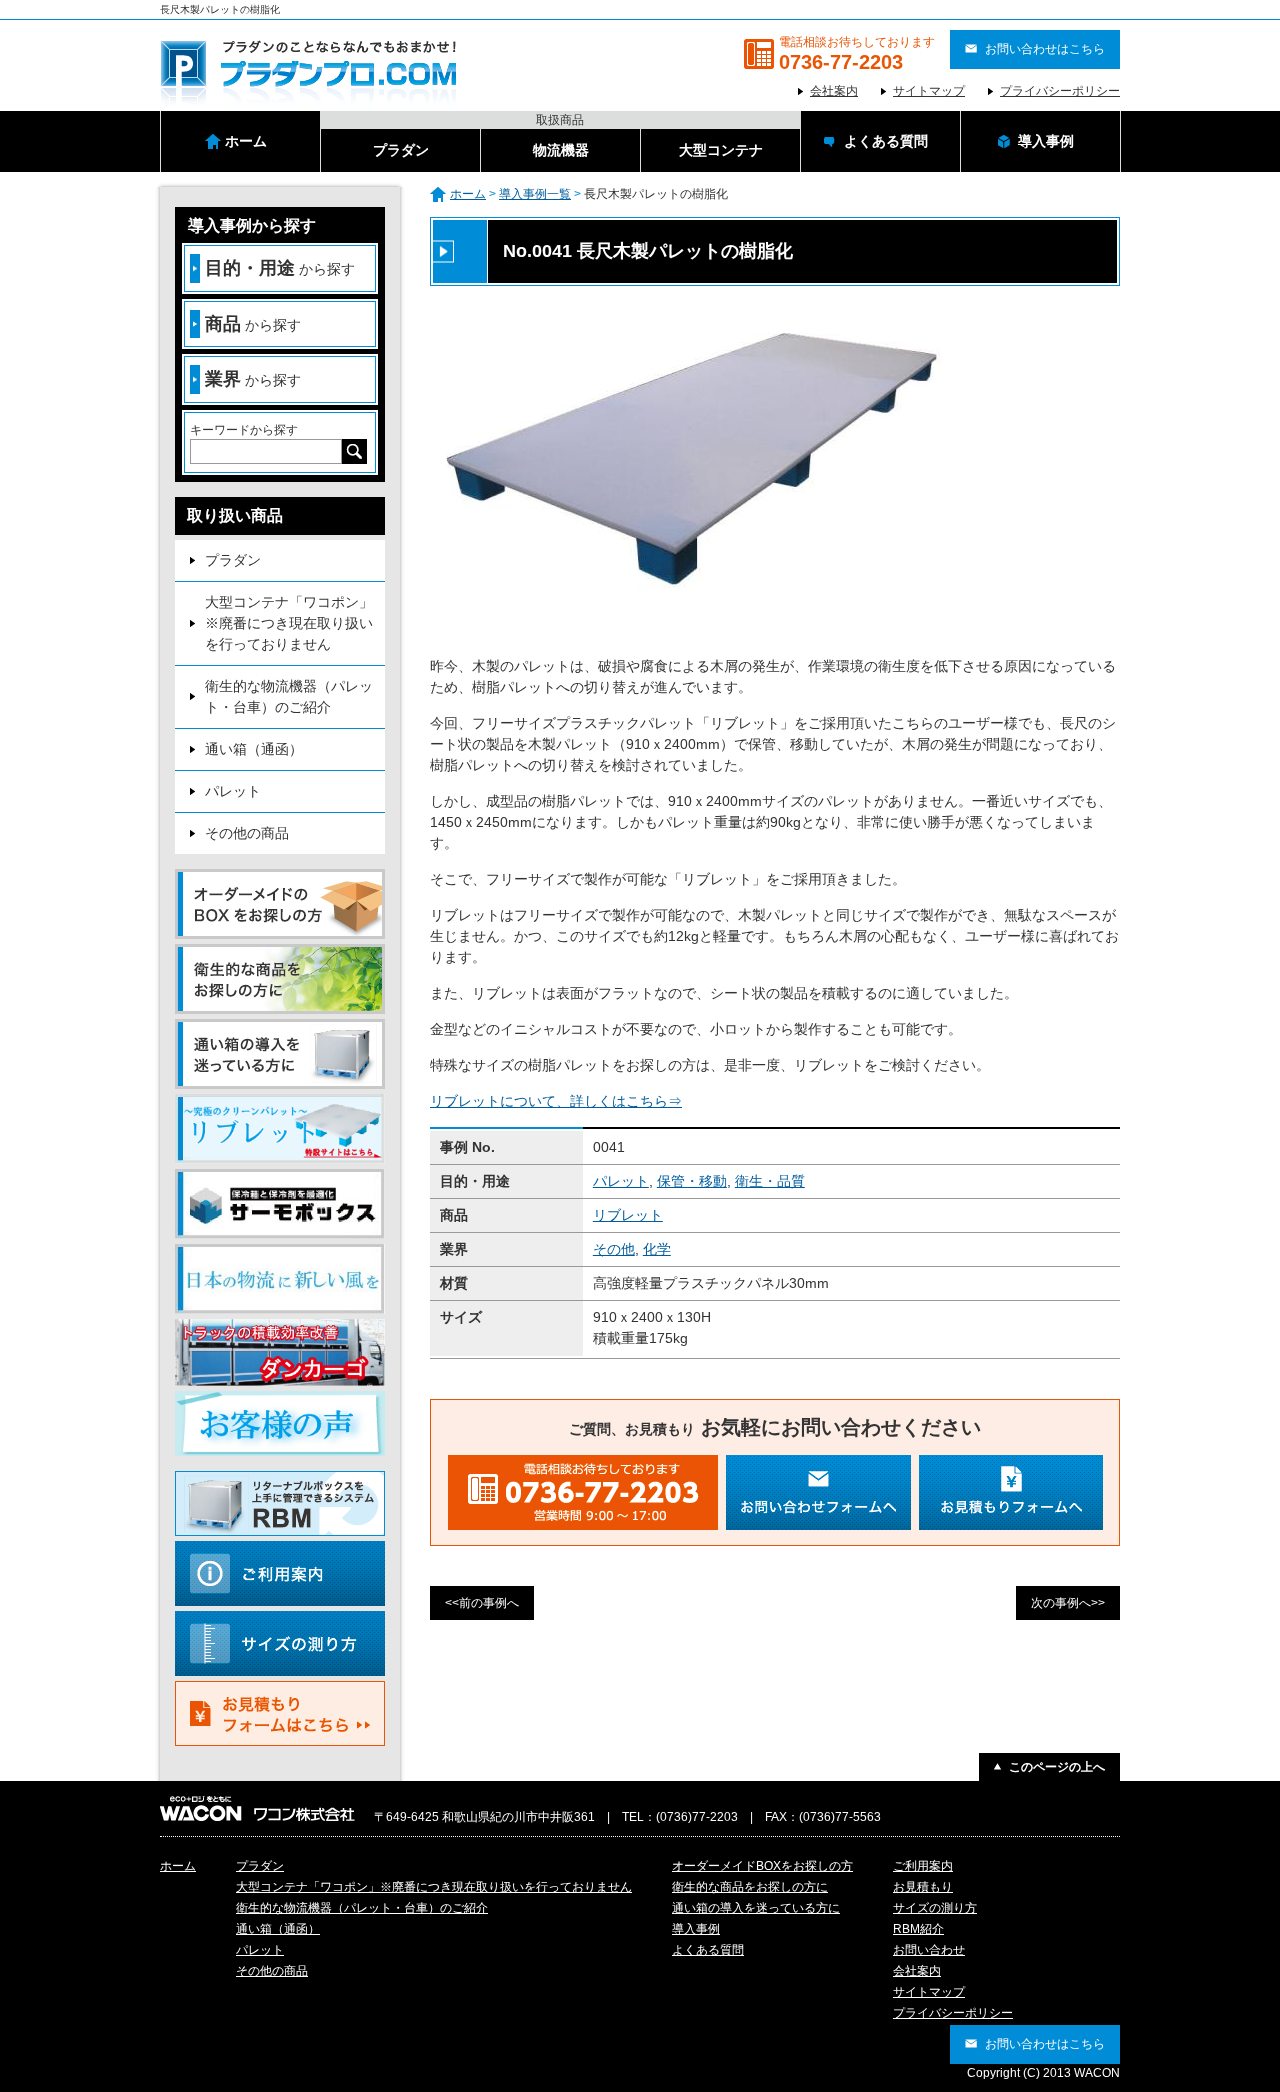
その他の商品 (247, 833)
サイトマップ (929, 91)
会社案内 (834, 91)
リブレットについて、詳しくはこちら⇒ (556, 1101)
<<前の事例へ (482, 1603)
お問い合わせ (929, 1950)
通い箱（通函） (254, 749)
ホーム (468, 194)
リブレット (628, 1215)
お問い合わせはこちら (1045, 49)
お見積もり (923, 1887)
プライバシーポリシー (1060, 91)
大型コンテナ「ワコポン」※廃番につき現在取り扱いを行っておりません (289, 623)
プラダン (233, 560)
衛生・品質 (770, 1181)
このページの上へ (1057, 1767)
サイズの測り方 (935, 1908)
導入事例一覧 (535, 194)
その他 (614, 1249)
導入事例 (696, 1929)
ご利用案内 (923, 1866)
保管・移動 (692, 1181)
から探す (280, 268)
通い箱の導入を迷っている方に (756, 1908)
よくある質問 (708, 1950)
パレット (621, 1181)
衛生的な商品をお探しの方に (750, 1887)
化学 (657, 1249)
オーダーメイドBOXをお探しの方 (762, 1866)
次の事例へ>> (1068, 1603)
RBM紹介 (918, 1929)
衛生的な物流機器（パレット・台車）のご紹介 (289, 696)
